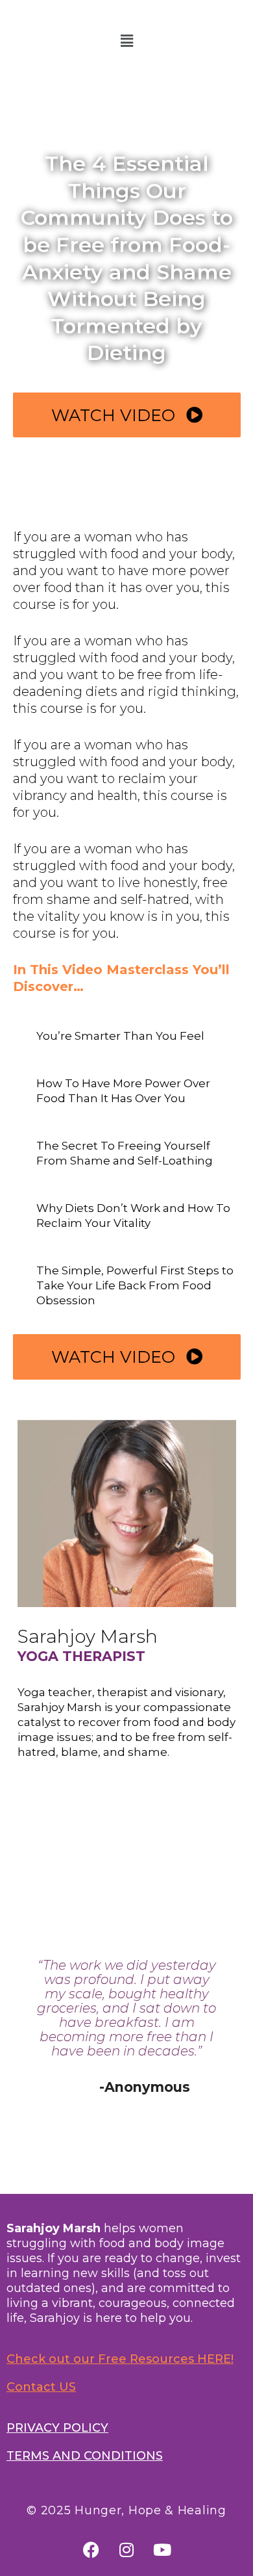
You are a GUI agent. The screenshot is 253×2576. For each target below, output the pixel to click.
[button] (126, 41)
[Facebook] (91, 2550)
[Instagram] (126, 2550)
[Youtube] (162, 2550)
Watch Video (115, 415)
